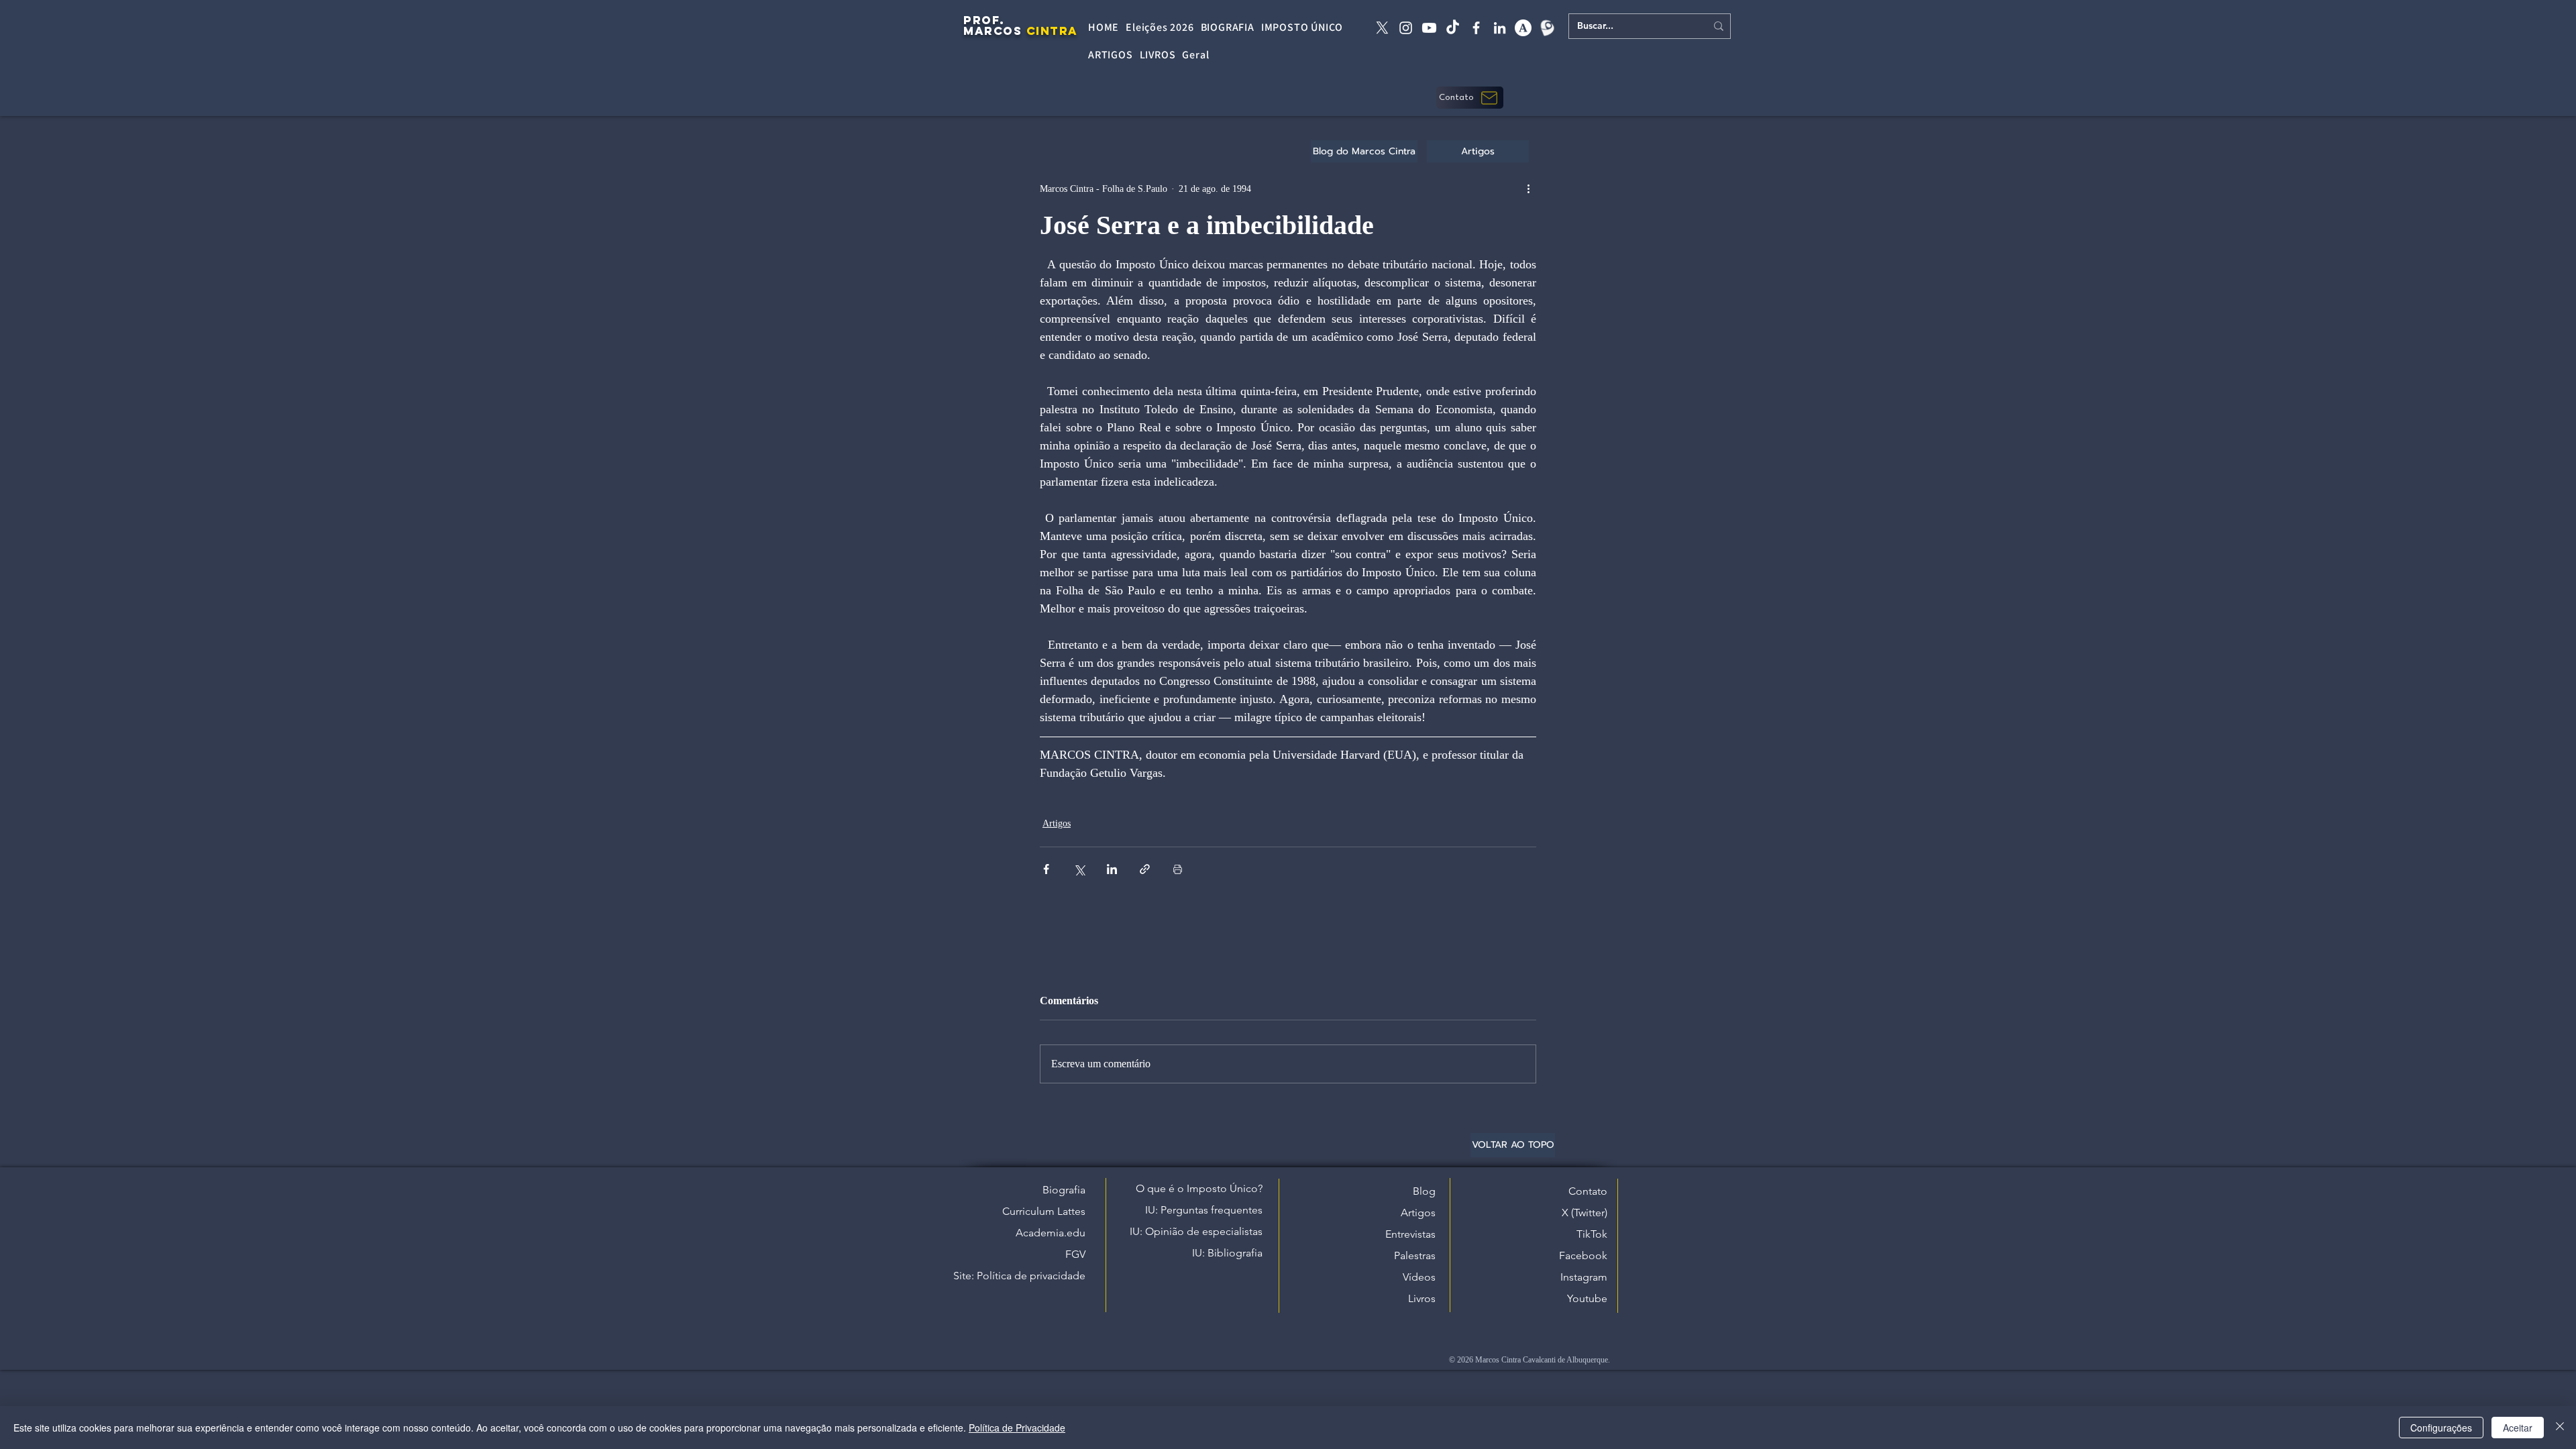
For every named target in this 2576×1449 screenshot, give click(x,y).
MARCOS (992, 31)
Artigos (1057, 823)
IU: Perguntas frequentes (1204, 1210)
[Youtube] (1429, 28)
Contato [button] (1588, 1191)
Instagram (1584, 1277)
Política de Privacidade (1017, 1428)
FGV (1075, 1254)
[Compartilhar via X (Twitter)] (1079, 869)
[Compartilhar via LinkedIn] (1112, 869)
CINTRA (1052, 31)
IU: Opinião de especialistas (1196, 1231)
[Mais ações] (1528, 189)
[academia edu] (1523, 28)
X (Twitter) (1585, 1213)
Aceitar (2518, 1428)
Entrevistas (1410, 1234)
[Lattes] (1547, 28)
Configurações (2441, 1428)
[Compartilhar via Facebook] (1046, 869)
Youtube (1587, 1298)
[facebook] (1476, 28)
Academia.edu (1051, 1233)
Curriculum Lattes (1044, 1211)
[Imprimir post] (1178, 869)
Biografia (1064, 1190)
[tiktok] (1453, 28)
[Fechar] (2560, 1428)
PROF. (984, 20)
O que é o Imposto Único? (1199, 1188)
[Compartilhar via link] (1145, 869)
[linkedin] (1500, 28)
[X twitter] (1382, 28)
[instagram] (1406, 28)
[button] (1470, 98)
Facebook (1583, 1255)
